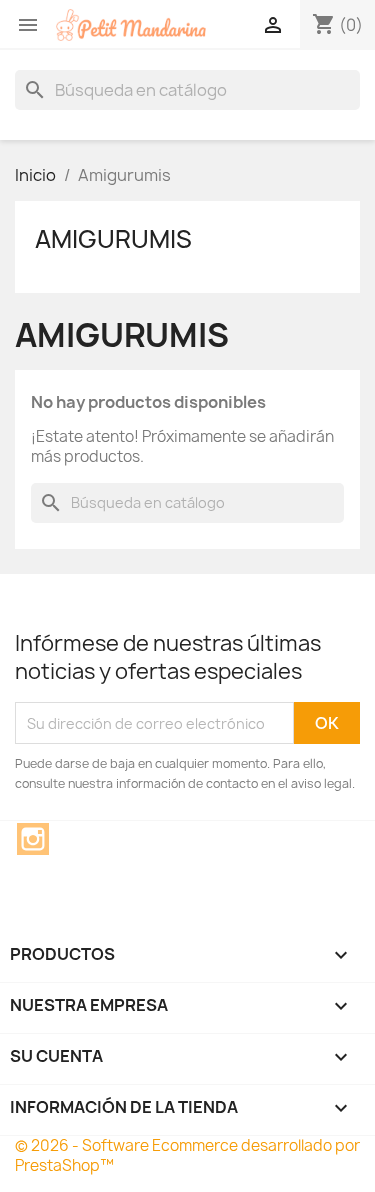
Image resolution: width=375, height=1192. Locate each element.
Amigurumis (113, 239)
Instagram (33, 839)
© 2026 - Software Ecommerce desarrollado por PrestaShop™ (187, 1155)
